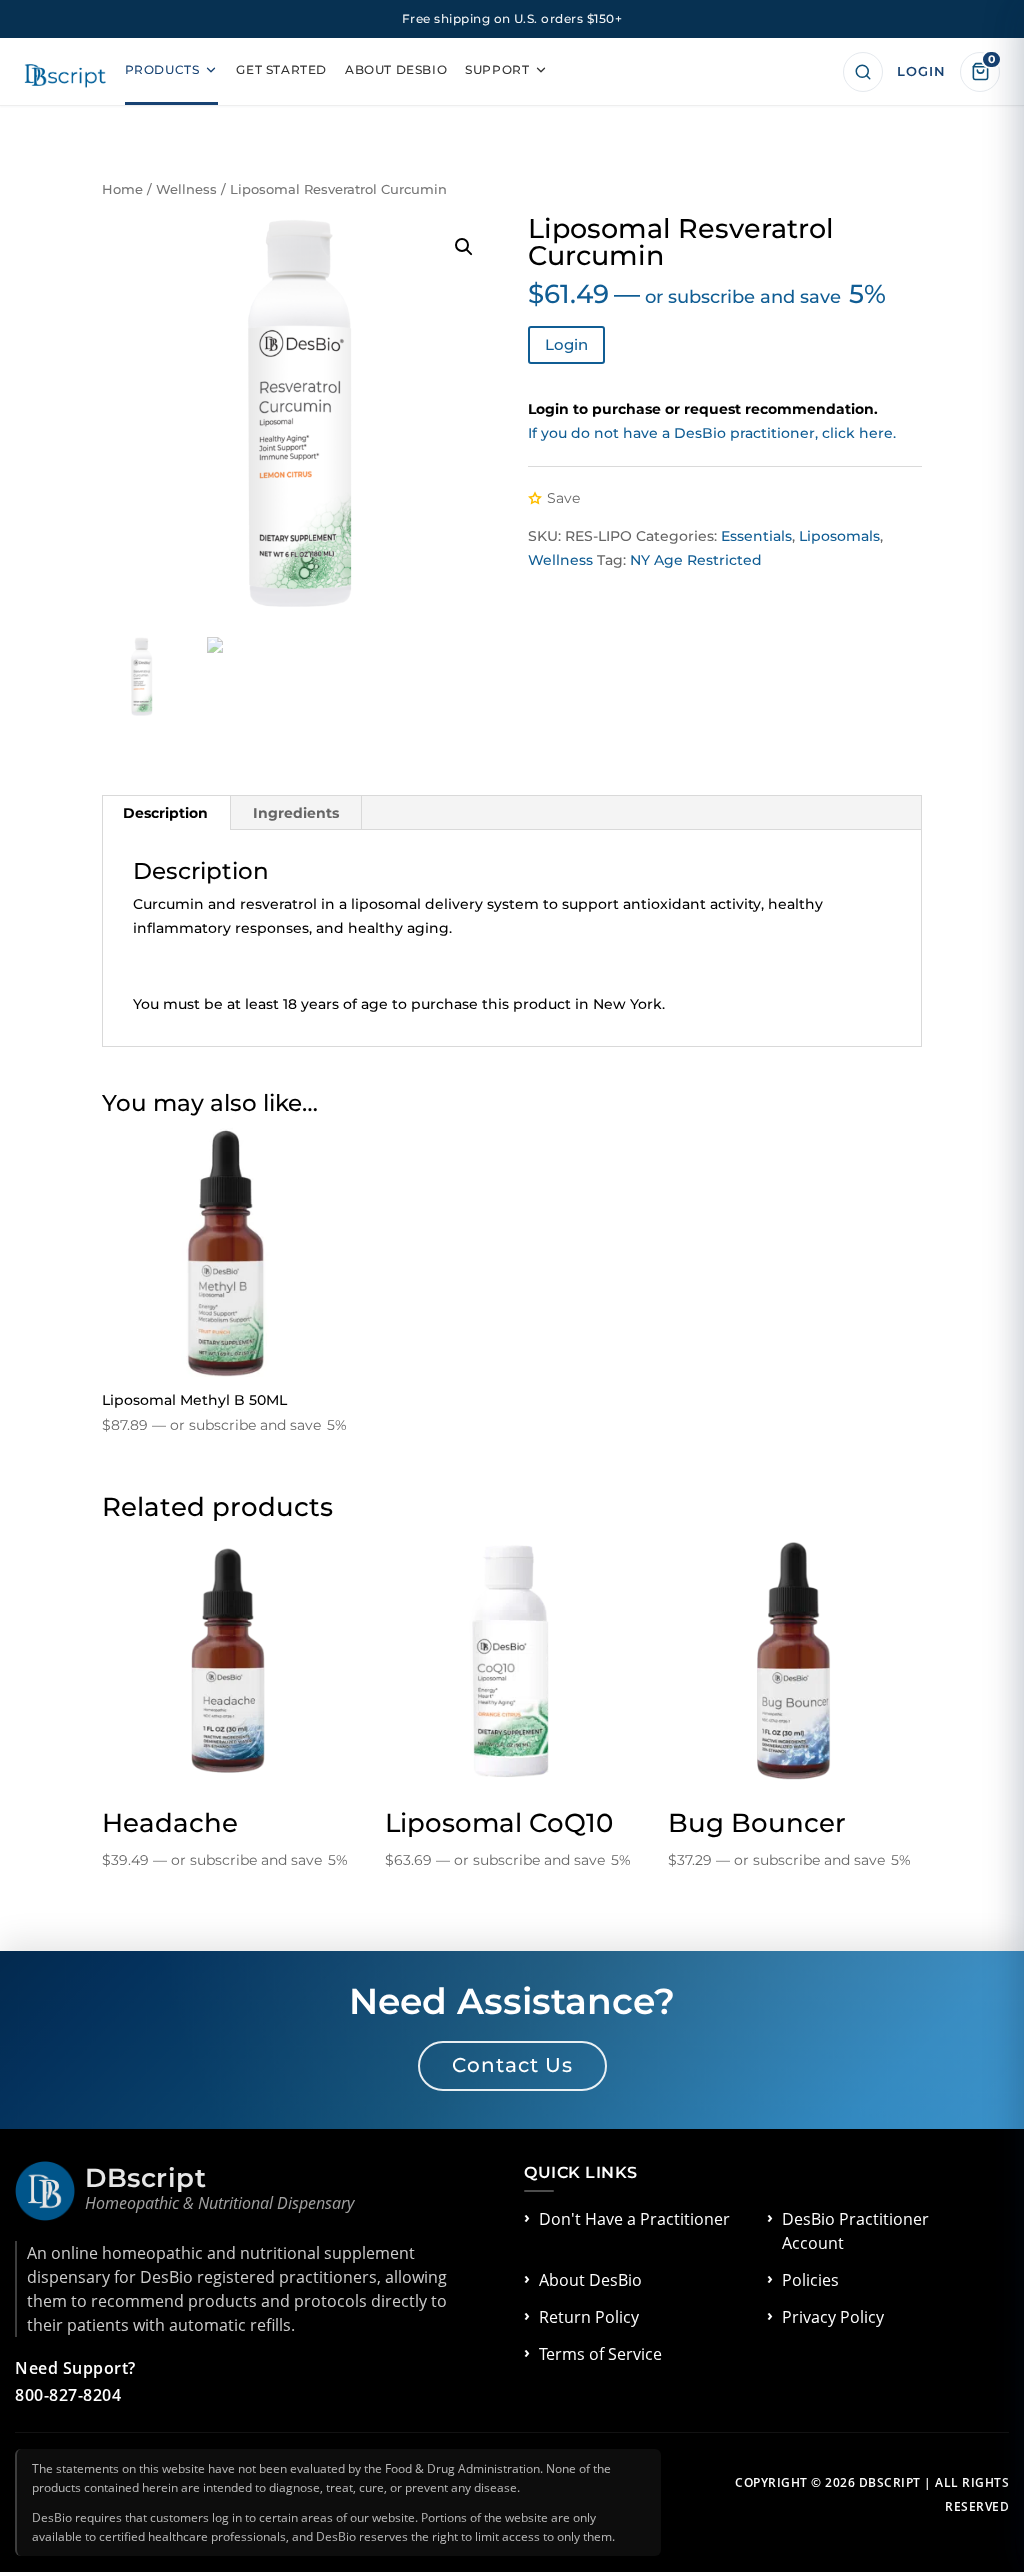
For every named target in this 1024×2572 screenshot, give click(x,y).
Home (122, 189)
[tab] (166, 813)
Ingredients (296, 813)
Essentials (756, 536)
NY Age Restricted (696, 560)
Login (566, 344)
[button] (464, 247)
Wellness (186, 189)
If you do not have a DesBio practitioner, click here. (712, 433)
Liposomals (839, 536)
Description (165, 813)
